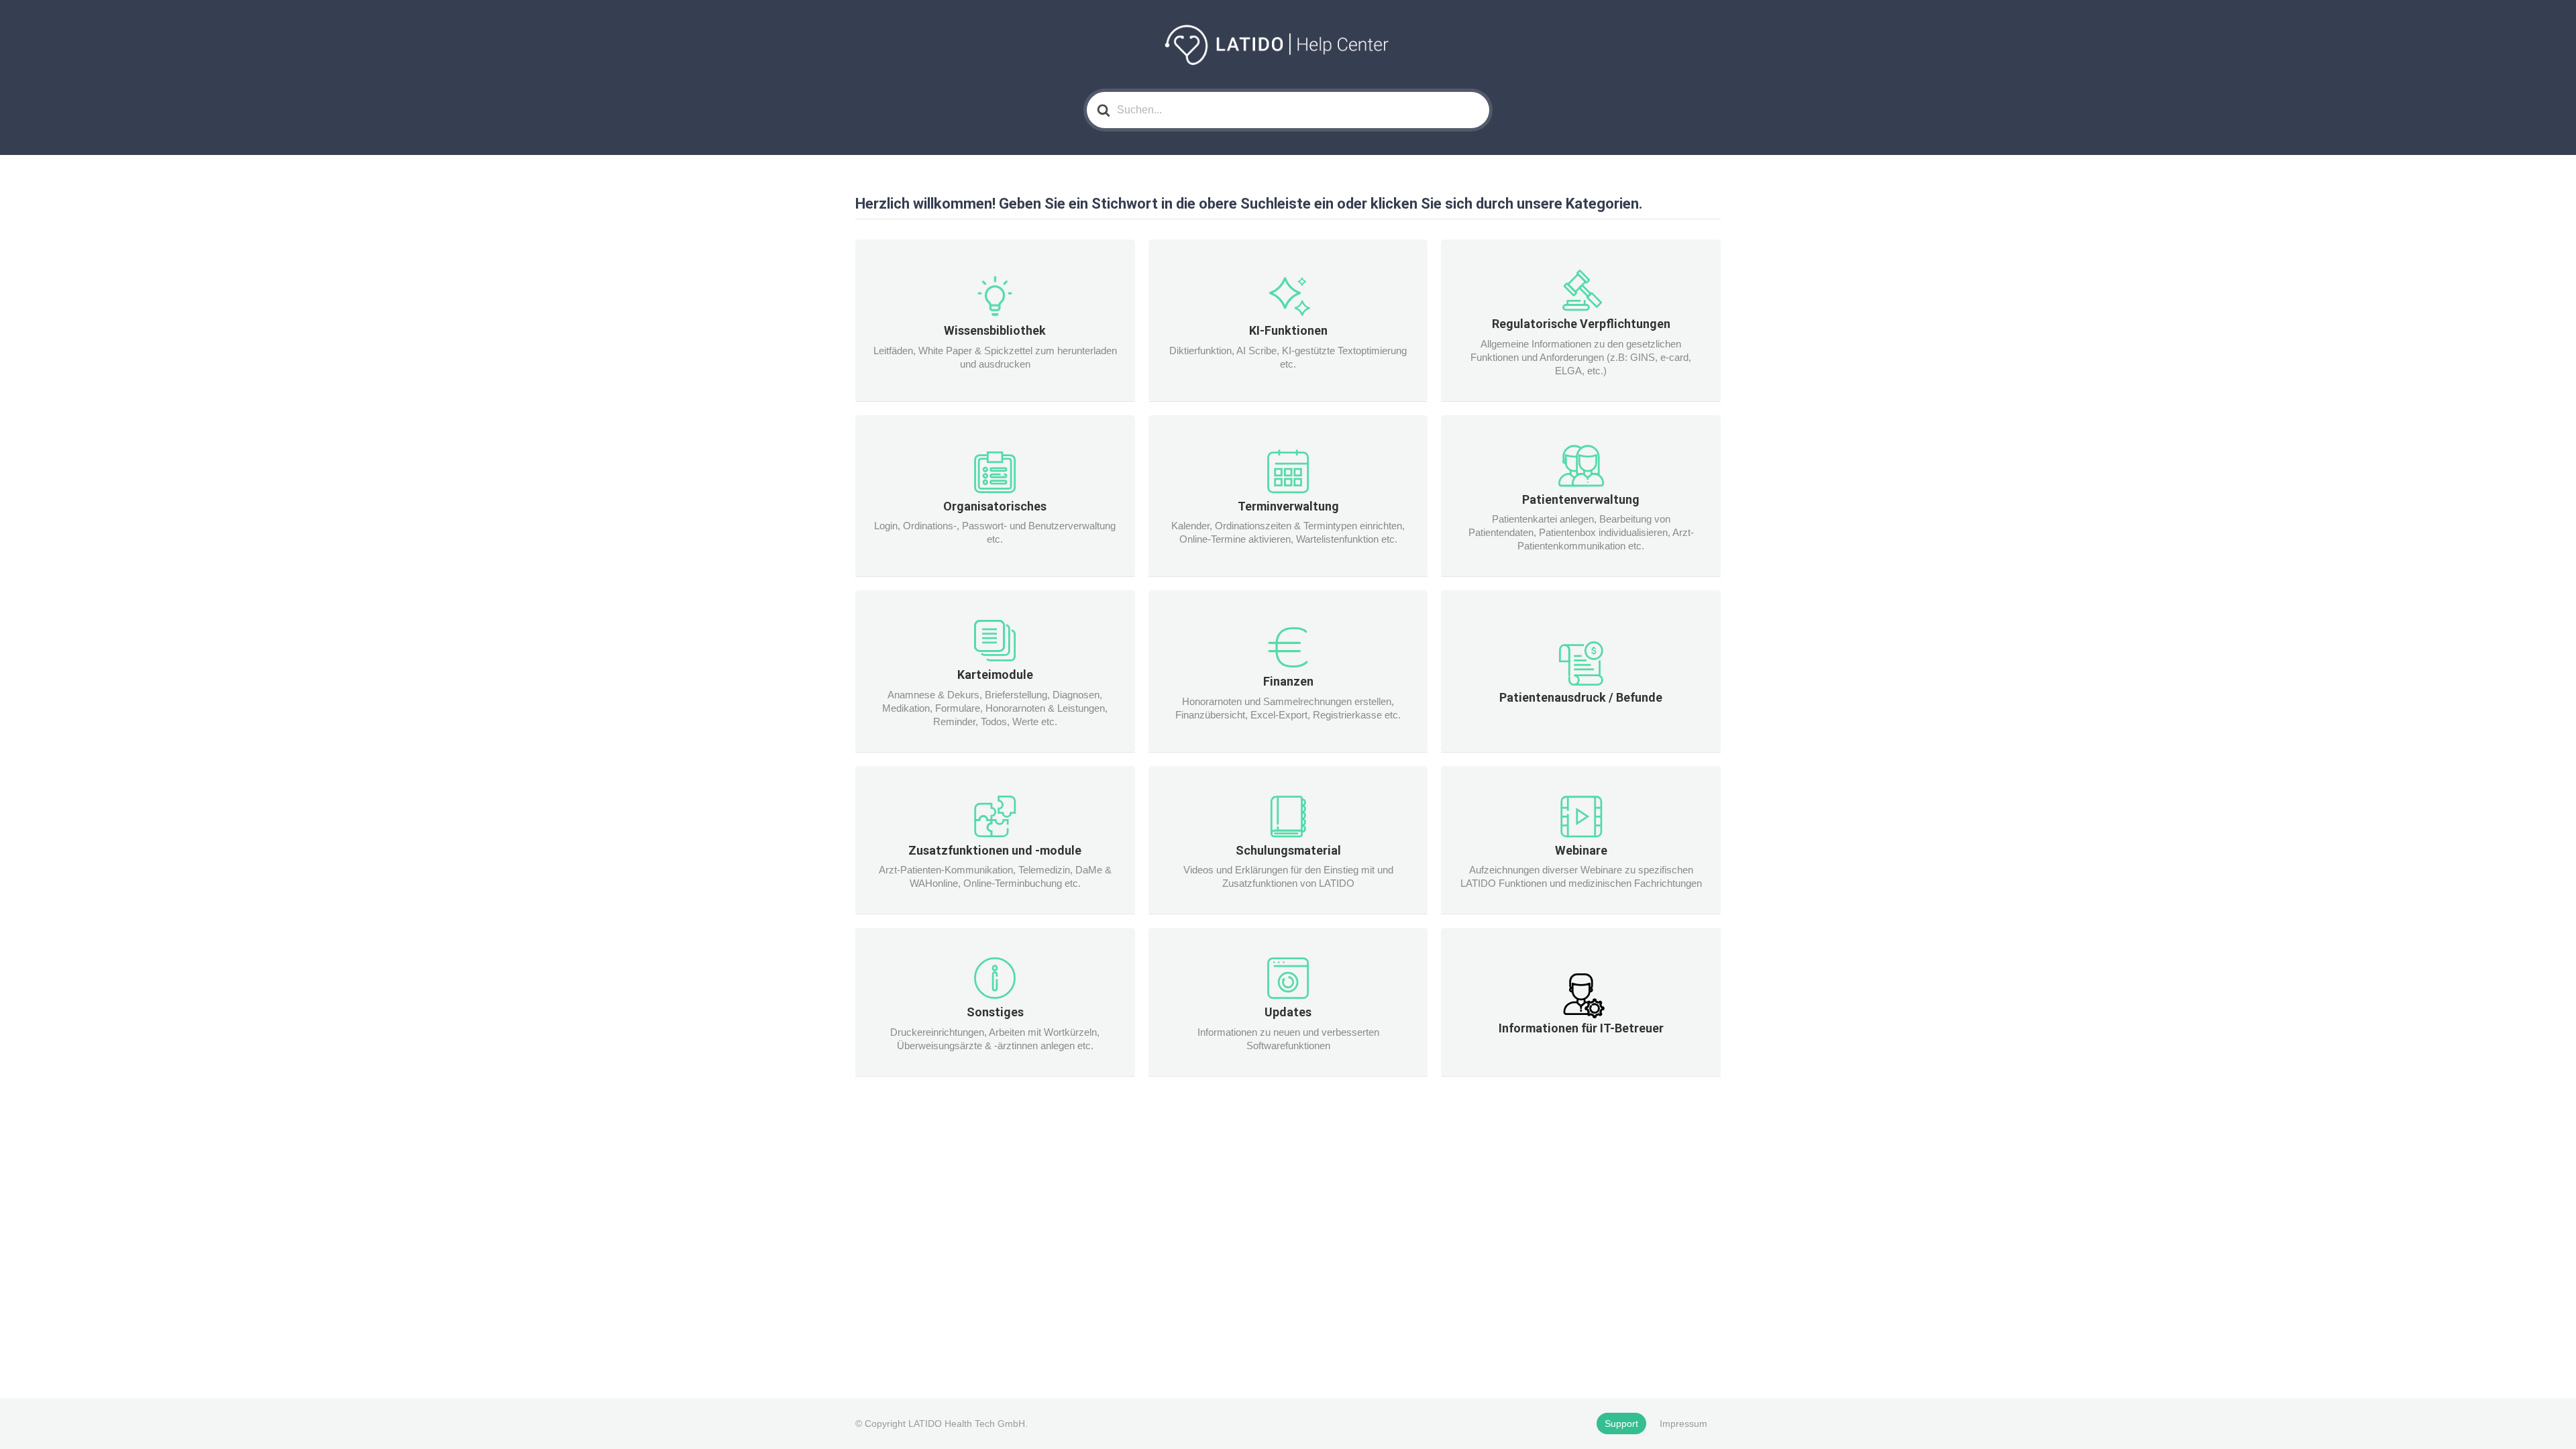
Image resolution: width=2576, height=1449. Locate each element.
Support (1621, 1424)
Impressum (1683, 1424)
